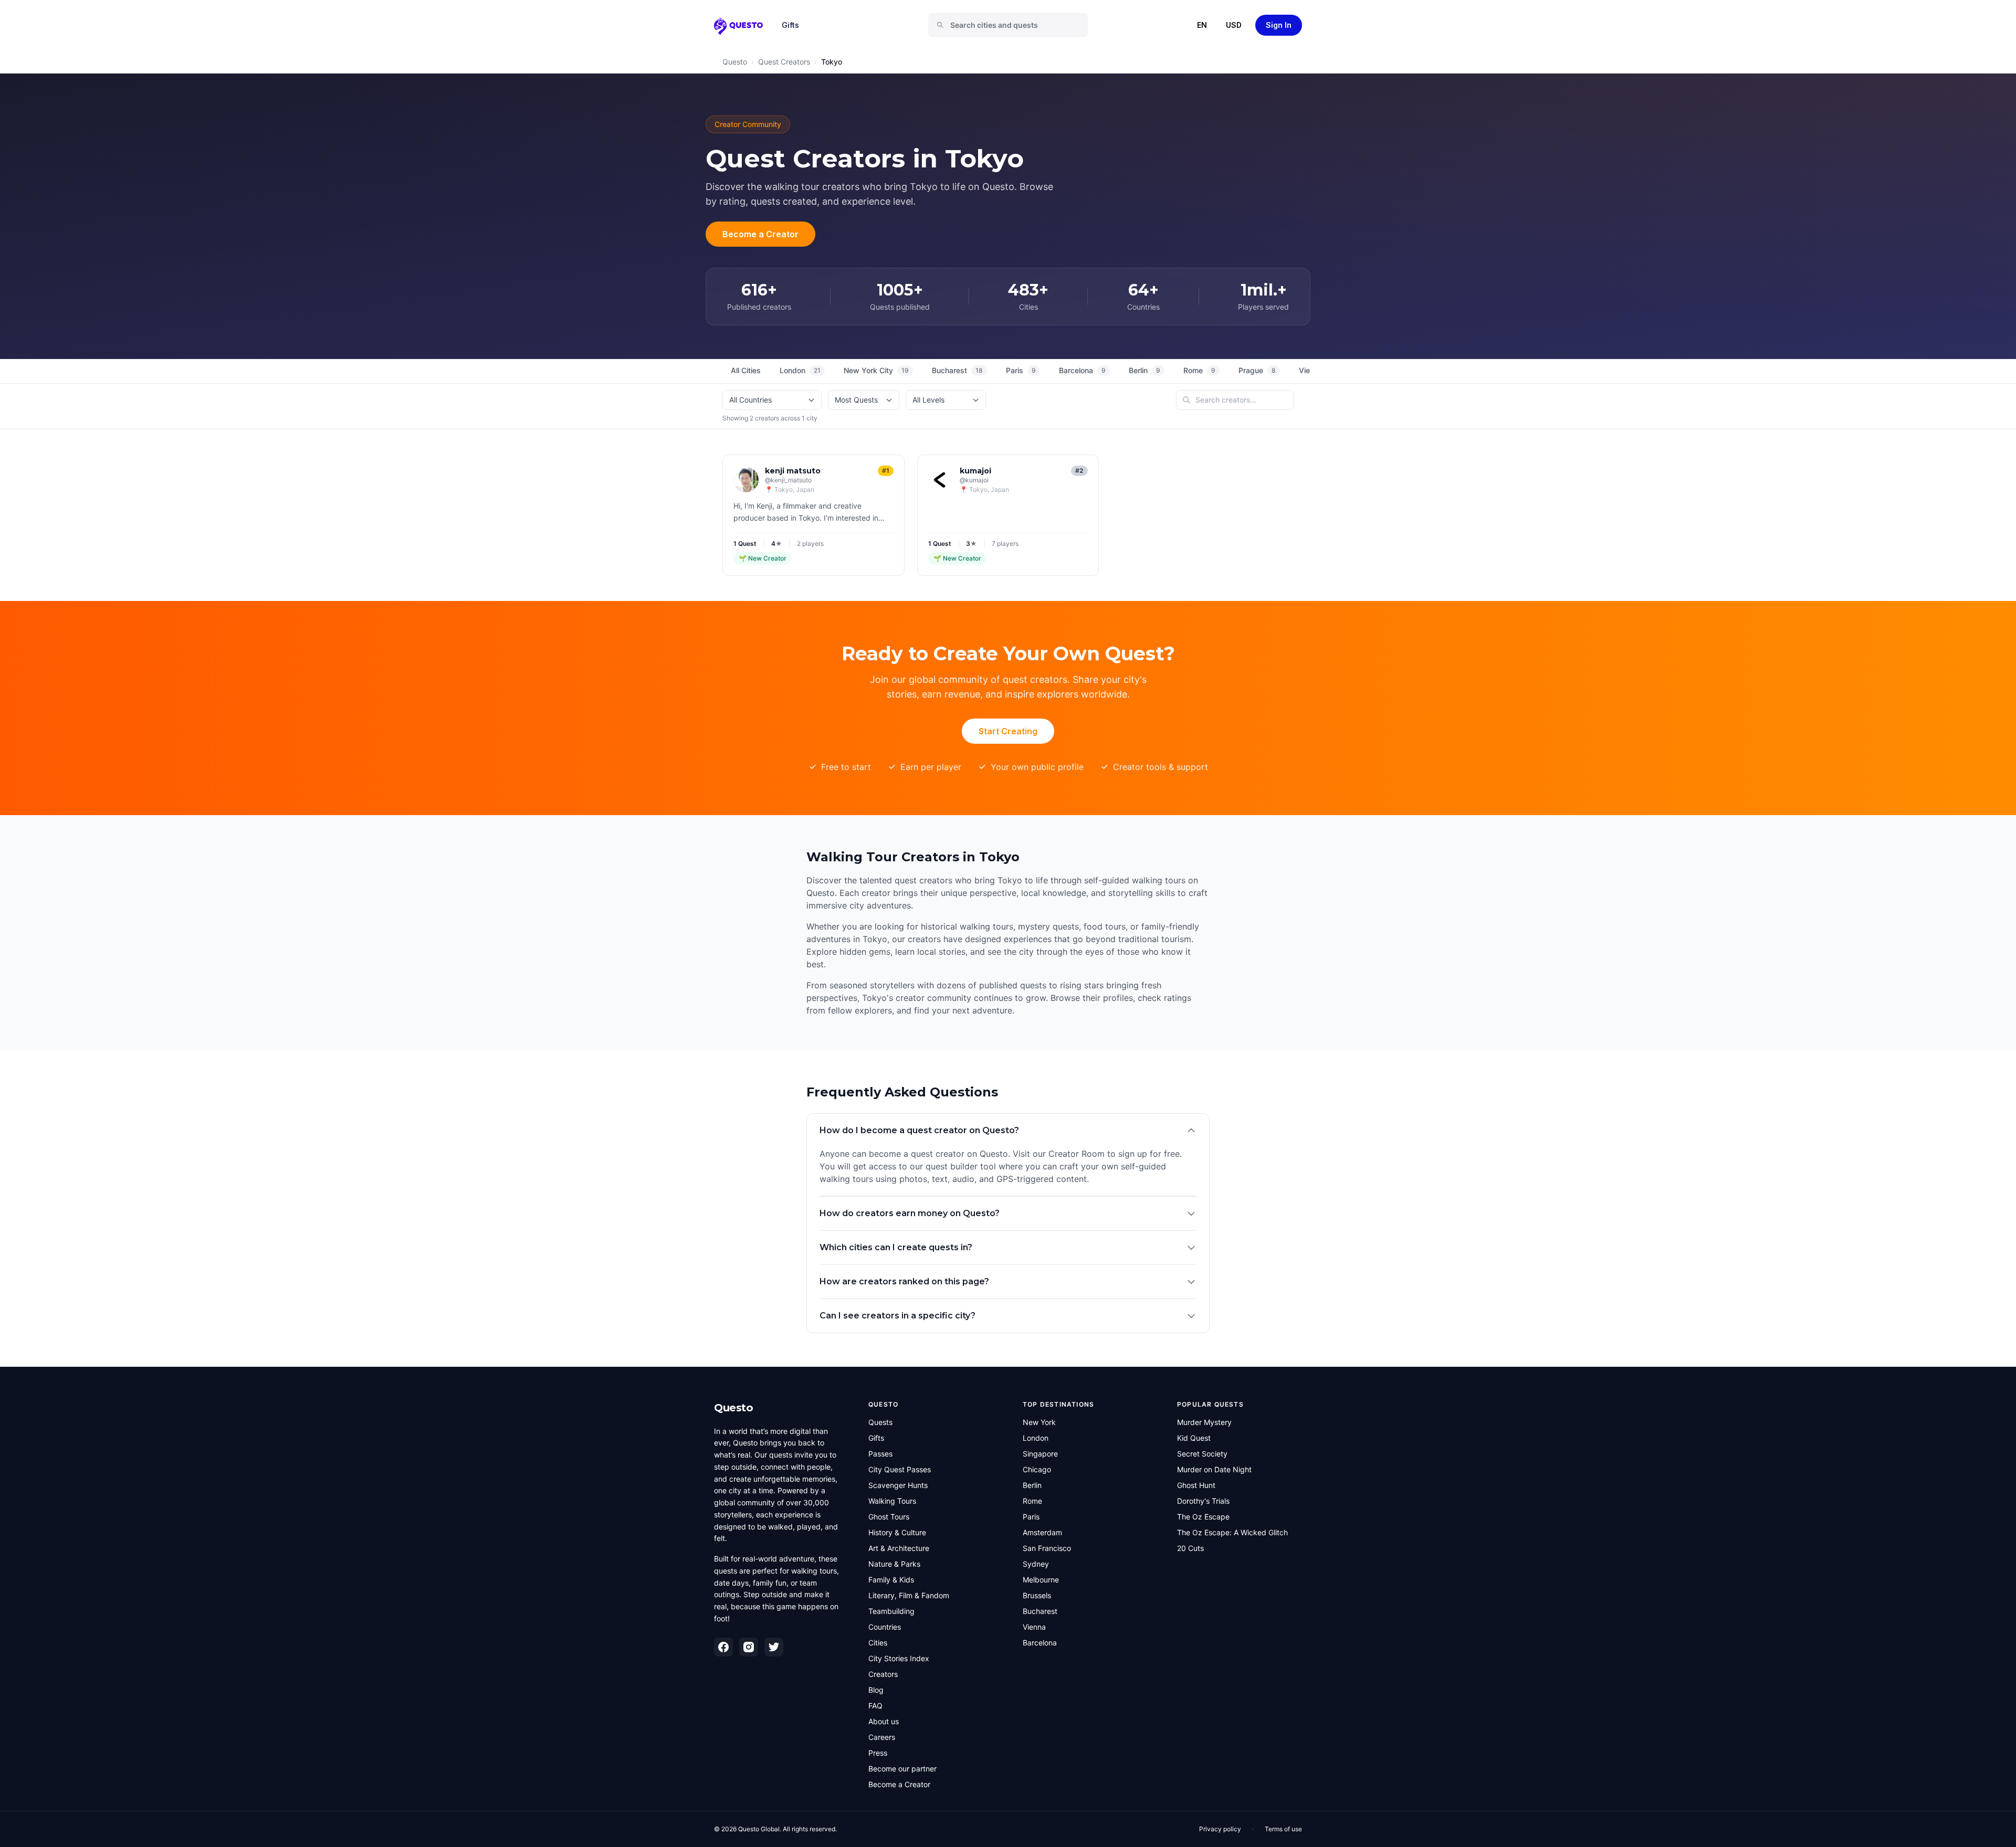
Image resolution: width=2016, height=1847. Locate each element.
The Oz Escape (1203, 1517)
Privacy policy (1220, 1829)
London (800, 370)
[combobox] (1012, 25)
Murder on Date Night (1214, 1469)
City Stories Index (899, 1658)
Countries (885, 1627)
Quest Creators (784, 62)
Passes (880, 1454)
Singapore (1040, 1454)
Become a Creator (760, 234)
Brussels (1037, 1595)
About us (884, 1721)
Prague (1257, 370)
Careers (882, 1737)
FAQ (875, 1706)
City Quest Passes (900, 1469)
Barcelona (1082, 370)
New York (1039, 1422)
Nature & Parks (894, 1564)
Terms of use (1283, 1829)
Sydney (1036, 1564)
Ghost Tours (889, 1517)
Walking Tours (892, 1501)
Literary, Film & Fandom (909, 1595)
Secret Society (1202, 1454)
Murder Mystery (1204, 1422)
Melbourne (1041, 1580)
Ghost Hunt (1196, 1485)
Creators (883, 1674)
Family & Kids (891, 1580)
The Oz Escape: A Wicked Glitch (1232, 1532)
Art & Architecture (899, 1548)
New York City (876, 370)
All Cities (746, 370)
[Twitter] (774, 1647)
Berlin (1144, 370)
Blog (876, 1690)
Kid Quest (1194, 1438)
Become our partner (902, 1769)
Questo (735, 62)
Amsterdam (1042, 1532)
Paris (1021, 370)
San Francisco (1047, 1548)
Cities (878, 1643)
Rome (1199, 370)
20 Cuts (1190, 1548)
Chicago (1037, 1469)
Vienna (1034, 1627)
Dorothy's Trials (1203, 1501)
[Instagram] (749, 1647)
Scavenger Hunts (898, 1485)
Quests (880, 1422)
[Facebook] (723, 1647)
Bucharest (957, 370)
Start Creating (1008, 731)
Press (878, 1753)
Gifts (790, 25)
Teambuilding (891, 1611)
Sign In (1279, 25)
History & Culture (897, 1532)
